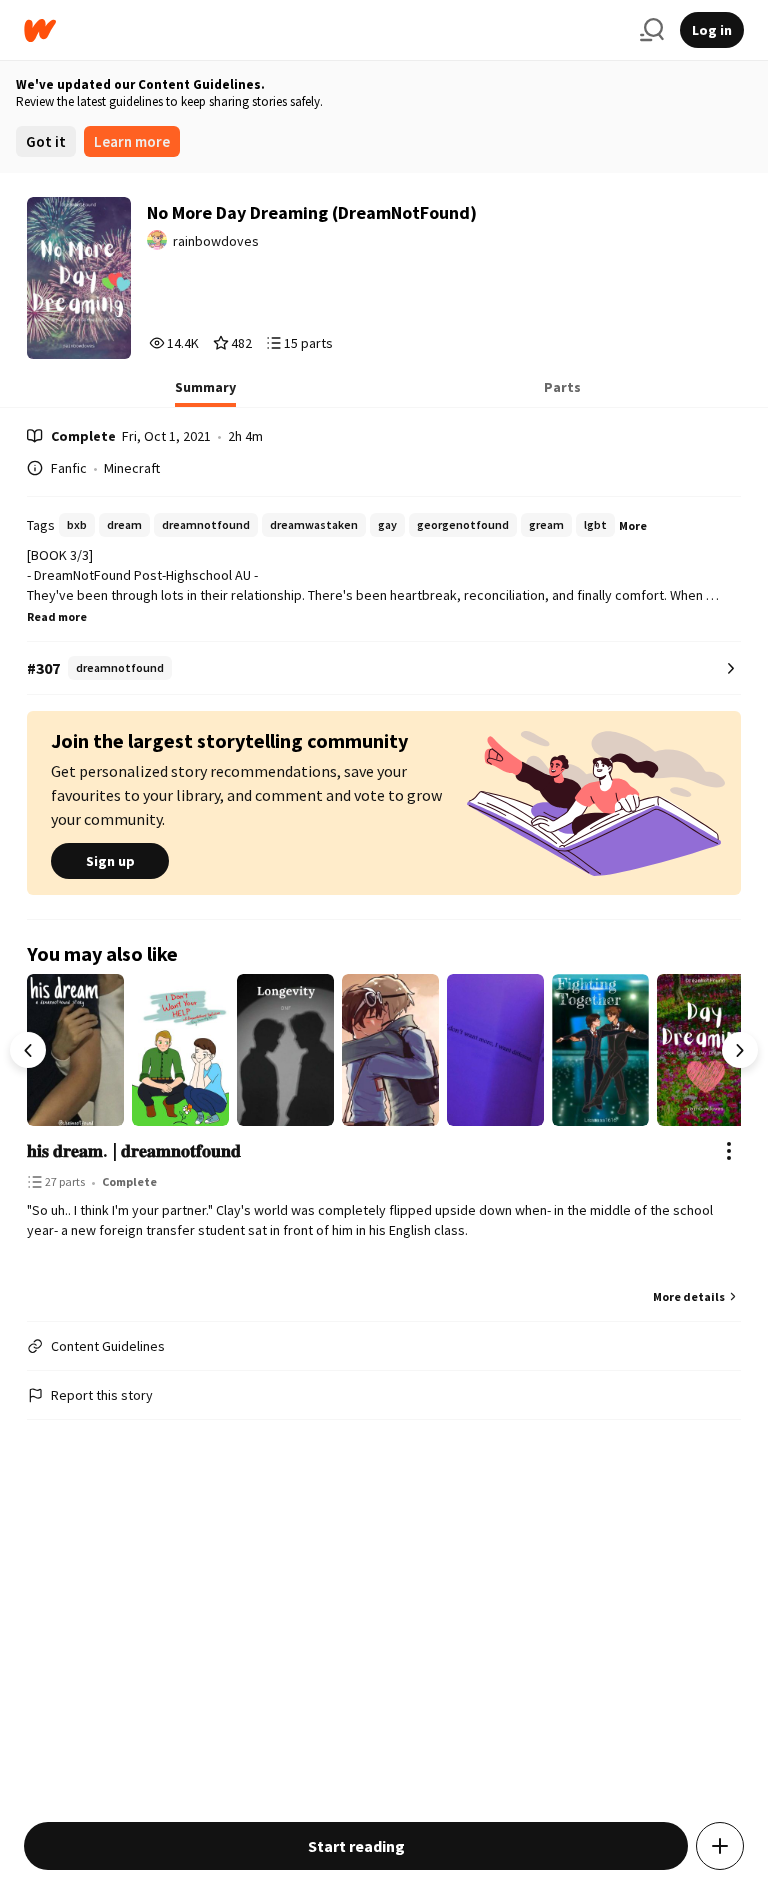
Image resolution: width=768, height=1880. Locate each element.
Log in (712, 30)
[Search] (652, 30)
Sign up (110, 861)
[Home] (324, 30)
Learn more (132, 141)
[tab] (205, 393)
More (633, 525)
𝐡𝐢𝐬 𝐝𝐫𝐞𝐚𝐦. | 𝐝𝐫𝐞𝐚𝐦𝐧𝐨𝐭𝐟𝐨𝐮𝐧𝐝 (134, 1150)
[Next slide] (740, 1050)
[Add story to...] (720, 1846)
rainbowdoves (216, 241)
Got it (46, 141)
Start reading (356, 1846)
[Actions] (729, 1151)
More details (689, 1296)
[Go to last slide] (28, 1050)
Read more (57, 616)
